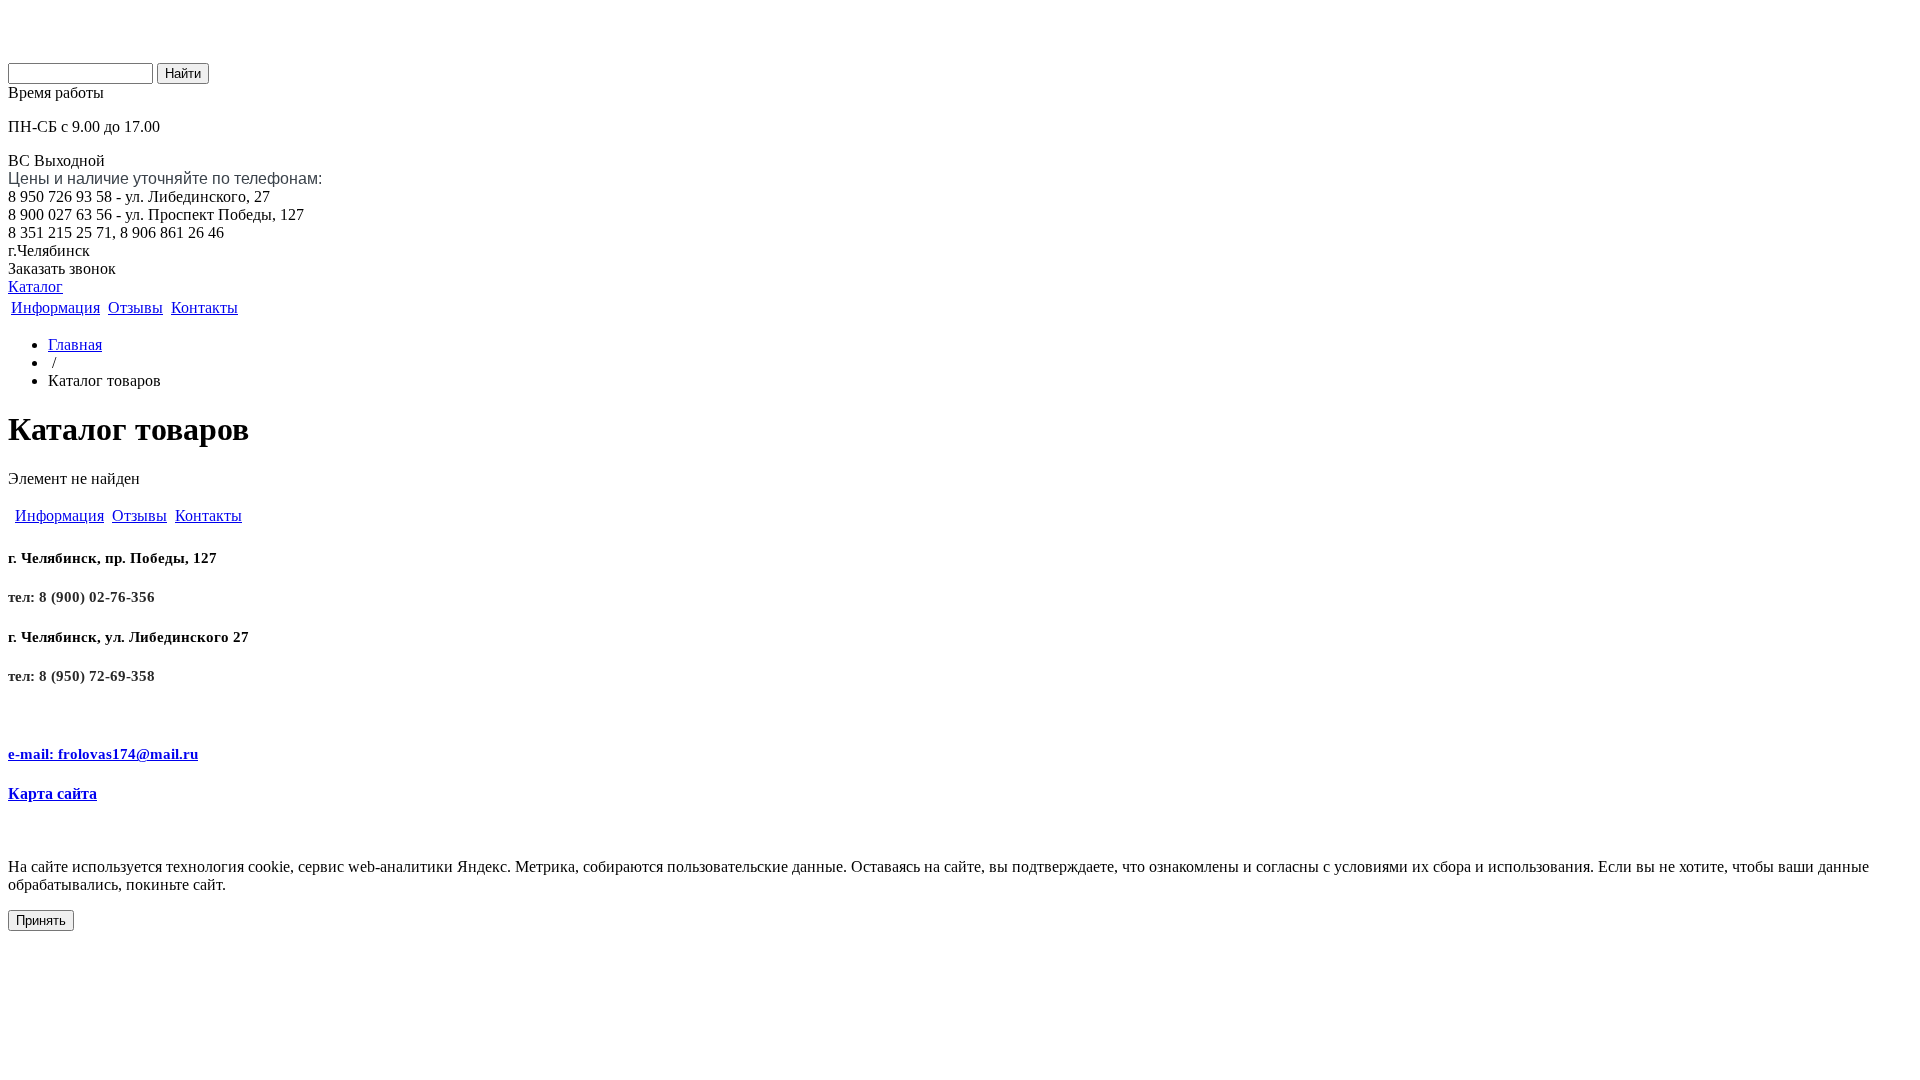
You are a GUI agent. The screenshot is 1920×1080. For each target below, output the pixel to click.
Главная (75, 344)
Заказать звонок (62, 268)
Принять (41, 920)
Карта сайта (52, 793)
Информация (55, 307)
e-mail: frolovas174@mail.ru (103, 754)
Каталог (35, 286)
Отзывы (135, 307)
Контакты (204, 307)
